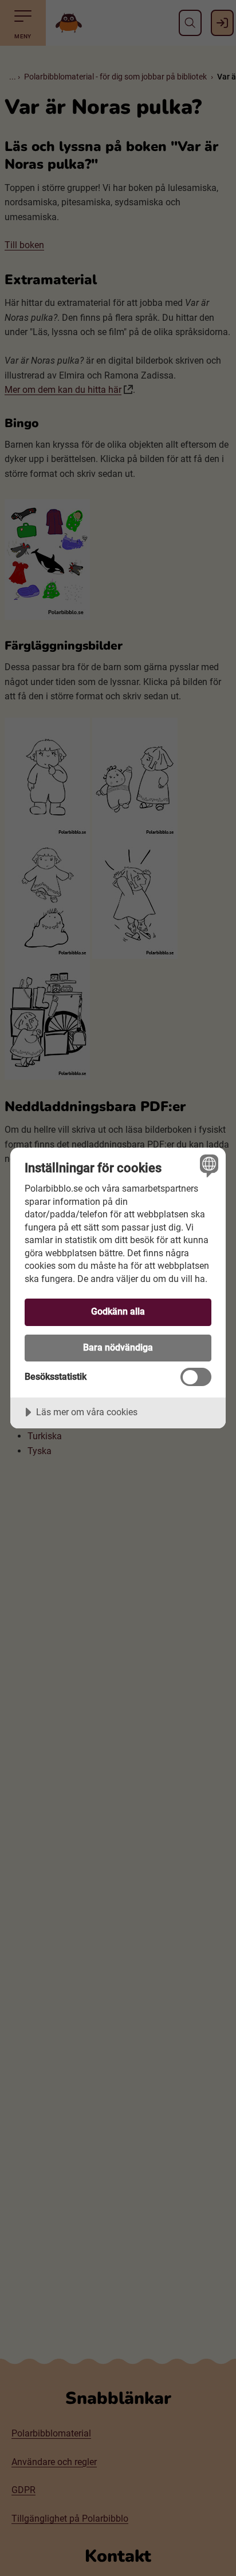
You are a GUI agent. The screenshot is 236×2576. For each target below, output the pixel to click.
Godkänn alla (118, 1311)
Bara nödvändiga (118, 1347)
